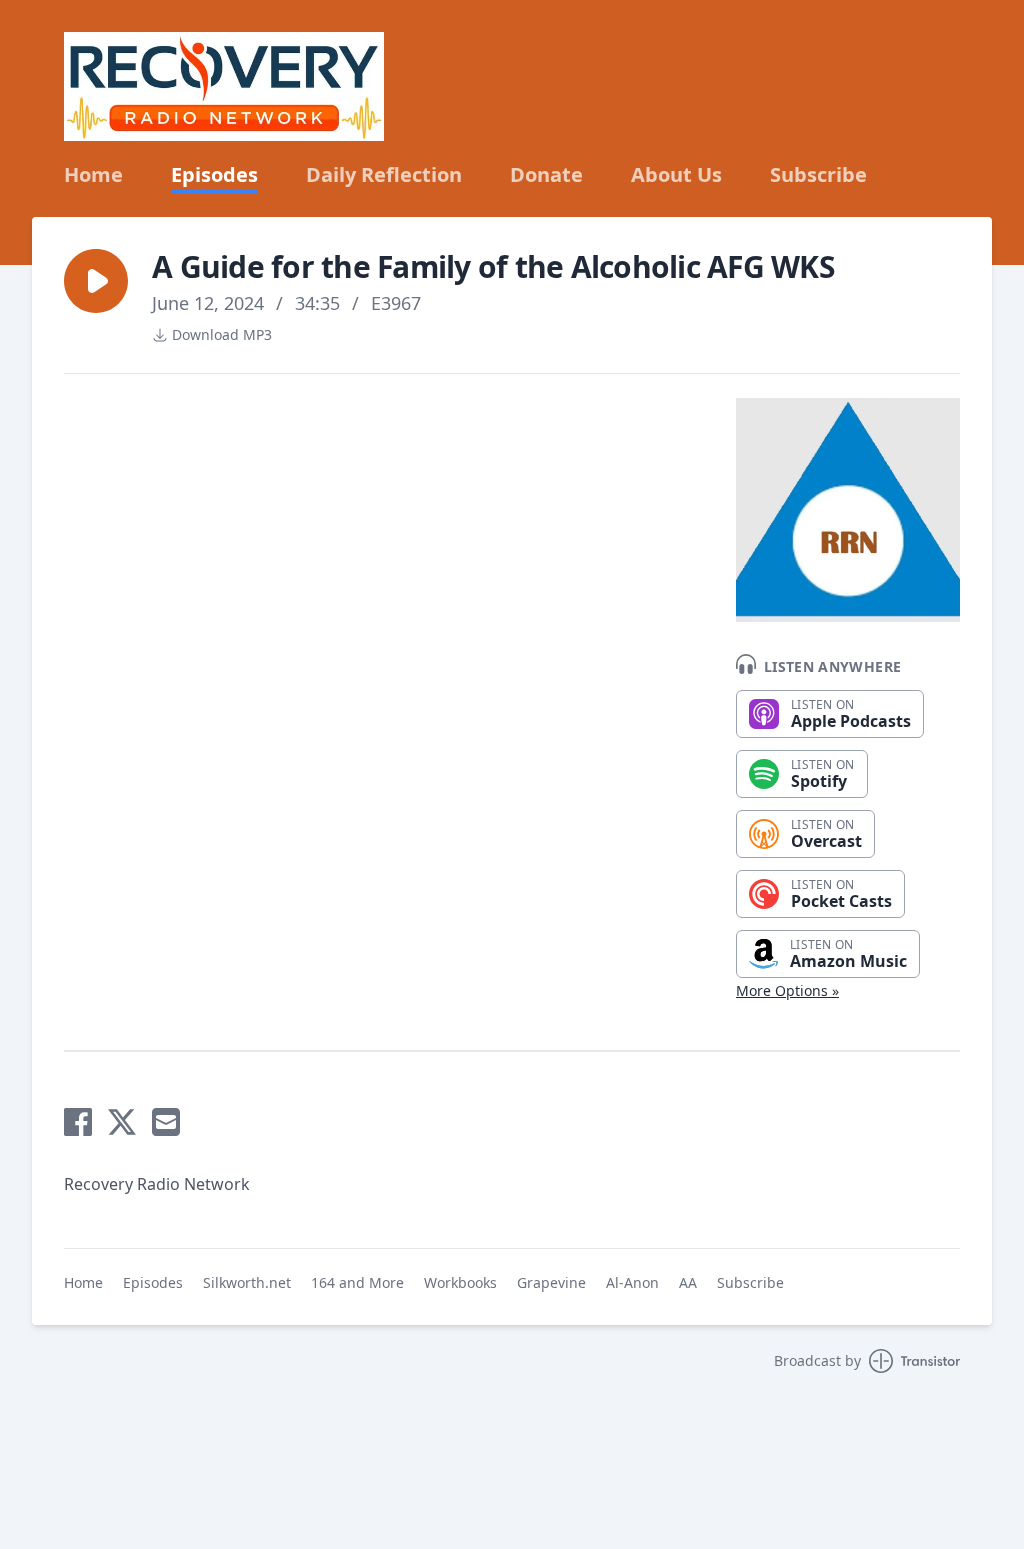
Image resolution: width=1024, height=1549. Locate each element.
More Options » (787, 990)
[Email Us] (166, 1122)
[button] (96, 281)
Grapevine (551, 1282)
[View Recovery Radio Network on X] (122, 1122)
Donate (546, 175)
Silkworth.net (247, 1282)
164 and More (357, 1282)
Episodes (214, 175)
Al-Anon (632, 1282)
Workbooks (460, 1282)
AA (688, 1282)
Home (93, 175)
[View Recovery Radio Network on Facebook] (78, 1122)
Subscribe (818, 175)
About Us (676, 175)
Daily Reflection (384, 175)
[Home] (224, 86)
